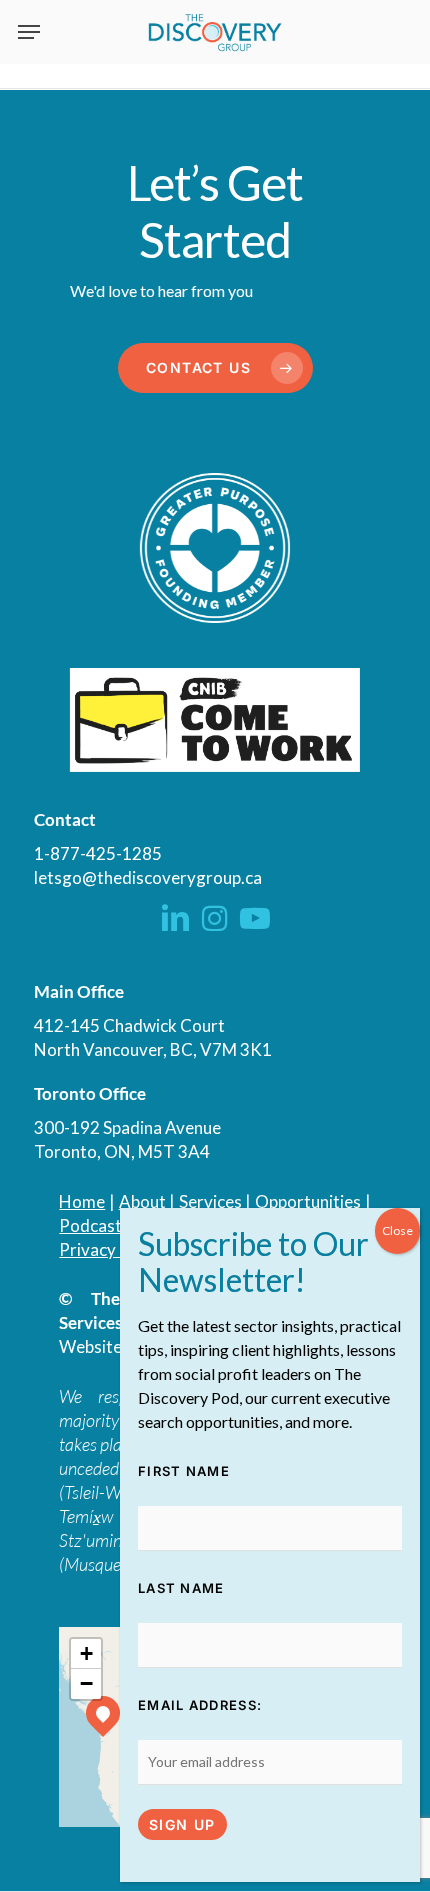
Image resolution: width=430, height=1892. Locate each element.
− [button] (86, 1683)
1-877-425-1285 (98, 853)
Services (210, 1201)
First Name (184, 1471)
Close (397, 1230)
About (142, 1201)
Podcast (90, 1225)
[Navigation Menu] (29, 32)
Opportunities (308, 1201)
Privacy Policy (112, 1249)
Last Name (181, 1588)
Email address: (200, 1705)
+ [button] (86, 1653)
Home (82, 1201)
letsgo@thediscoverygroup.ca (148, 877)
